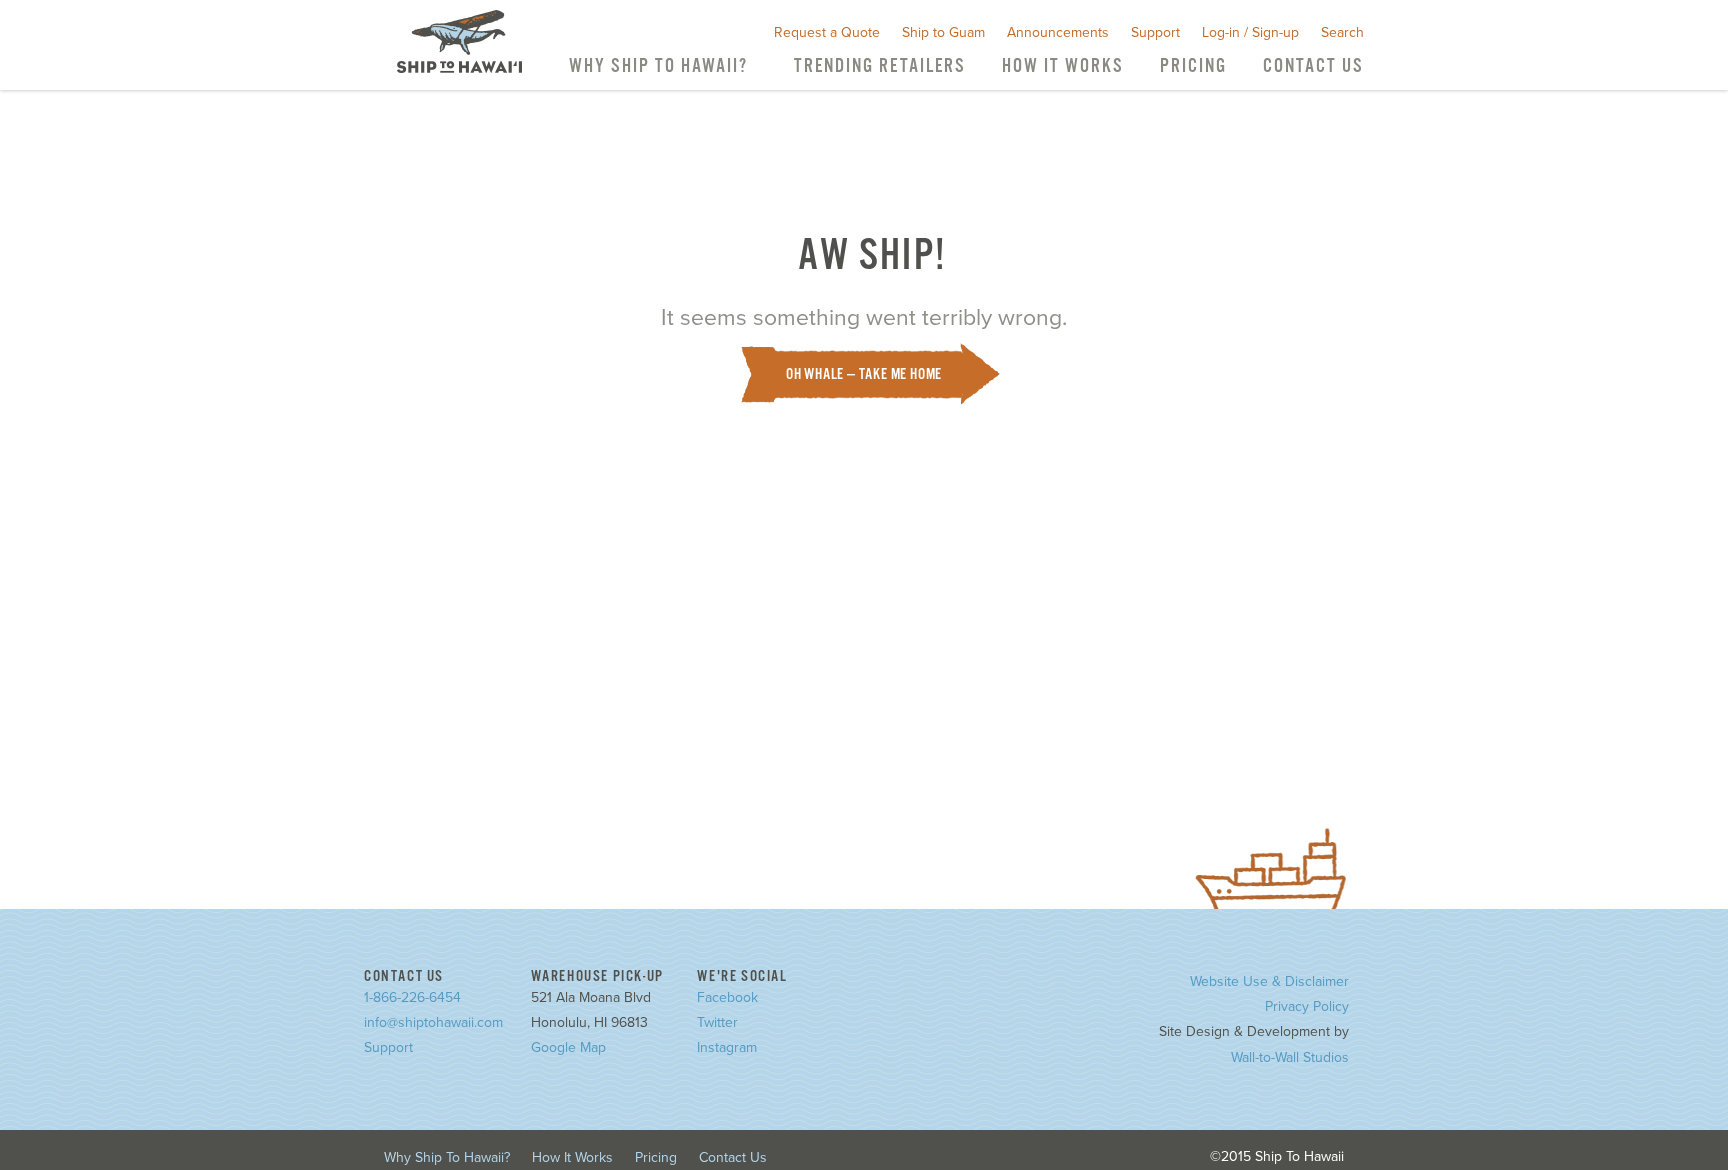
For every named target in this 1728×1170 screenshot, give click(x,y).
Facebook (727, 997)
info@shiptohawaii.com (433, 1022)
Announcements (1058, 32)
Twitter (717, 1022)
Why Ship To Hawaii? (658, 67)
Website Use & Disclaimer (1269, 981)
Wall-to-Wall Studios (1290, 1057)
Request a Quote (827, 32)
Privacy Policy (1307, 1006)
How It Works (1063, 67)
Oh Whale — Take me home (864, 374)
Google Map (568, 1047)
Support (1155, 32)
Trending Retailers (880, 67)
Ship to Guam (943, 32)
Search (1342, 32)
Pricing (1193, 67)
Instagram (727, 1047)
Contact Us (1313, 67)
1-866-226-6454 (412, 997)
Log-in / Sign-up (1250, 32)
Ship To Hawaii (459, 41)
